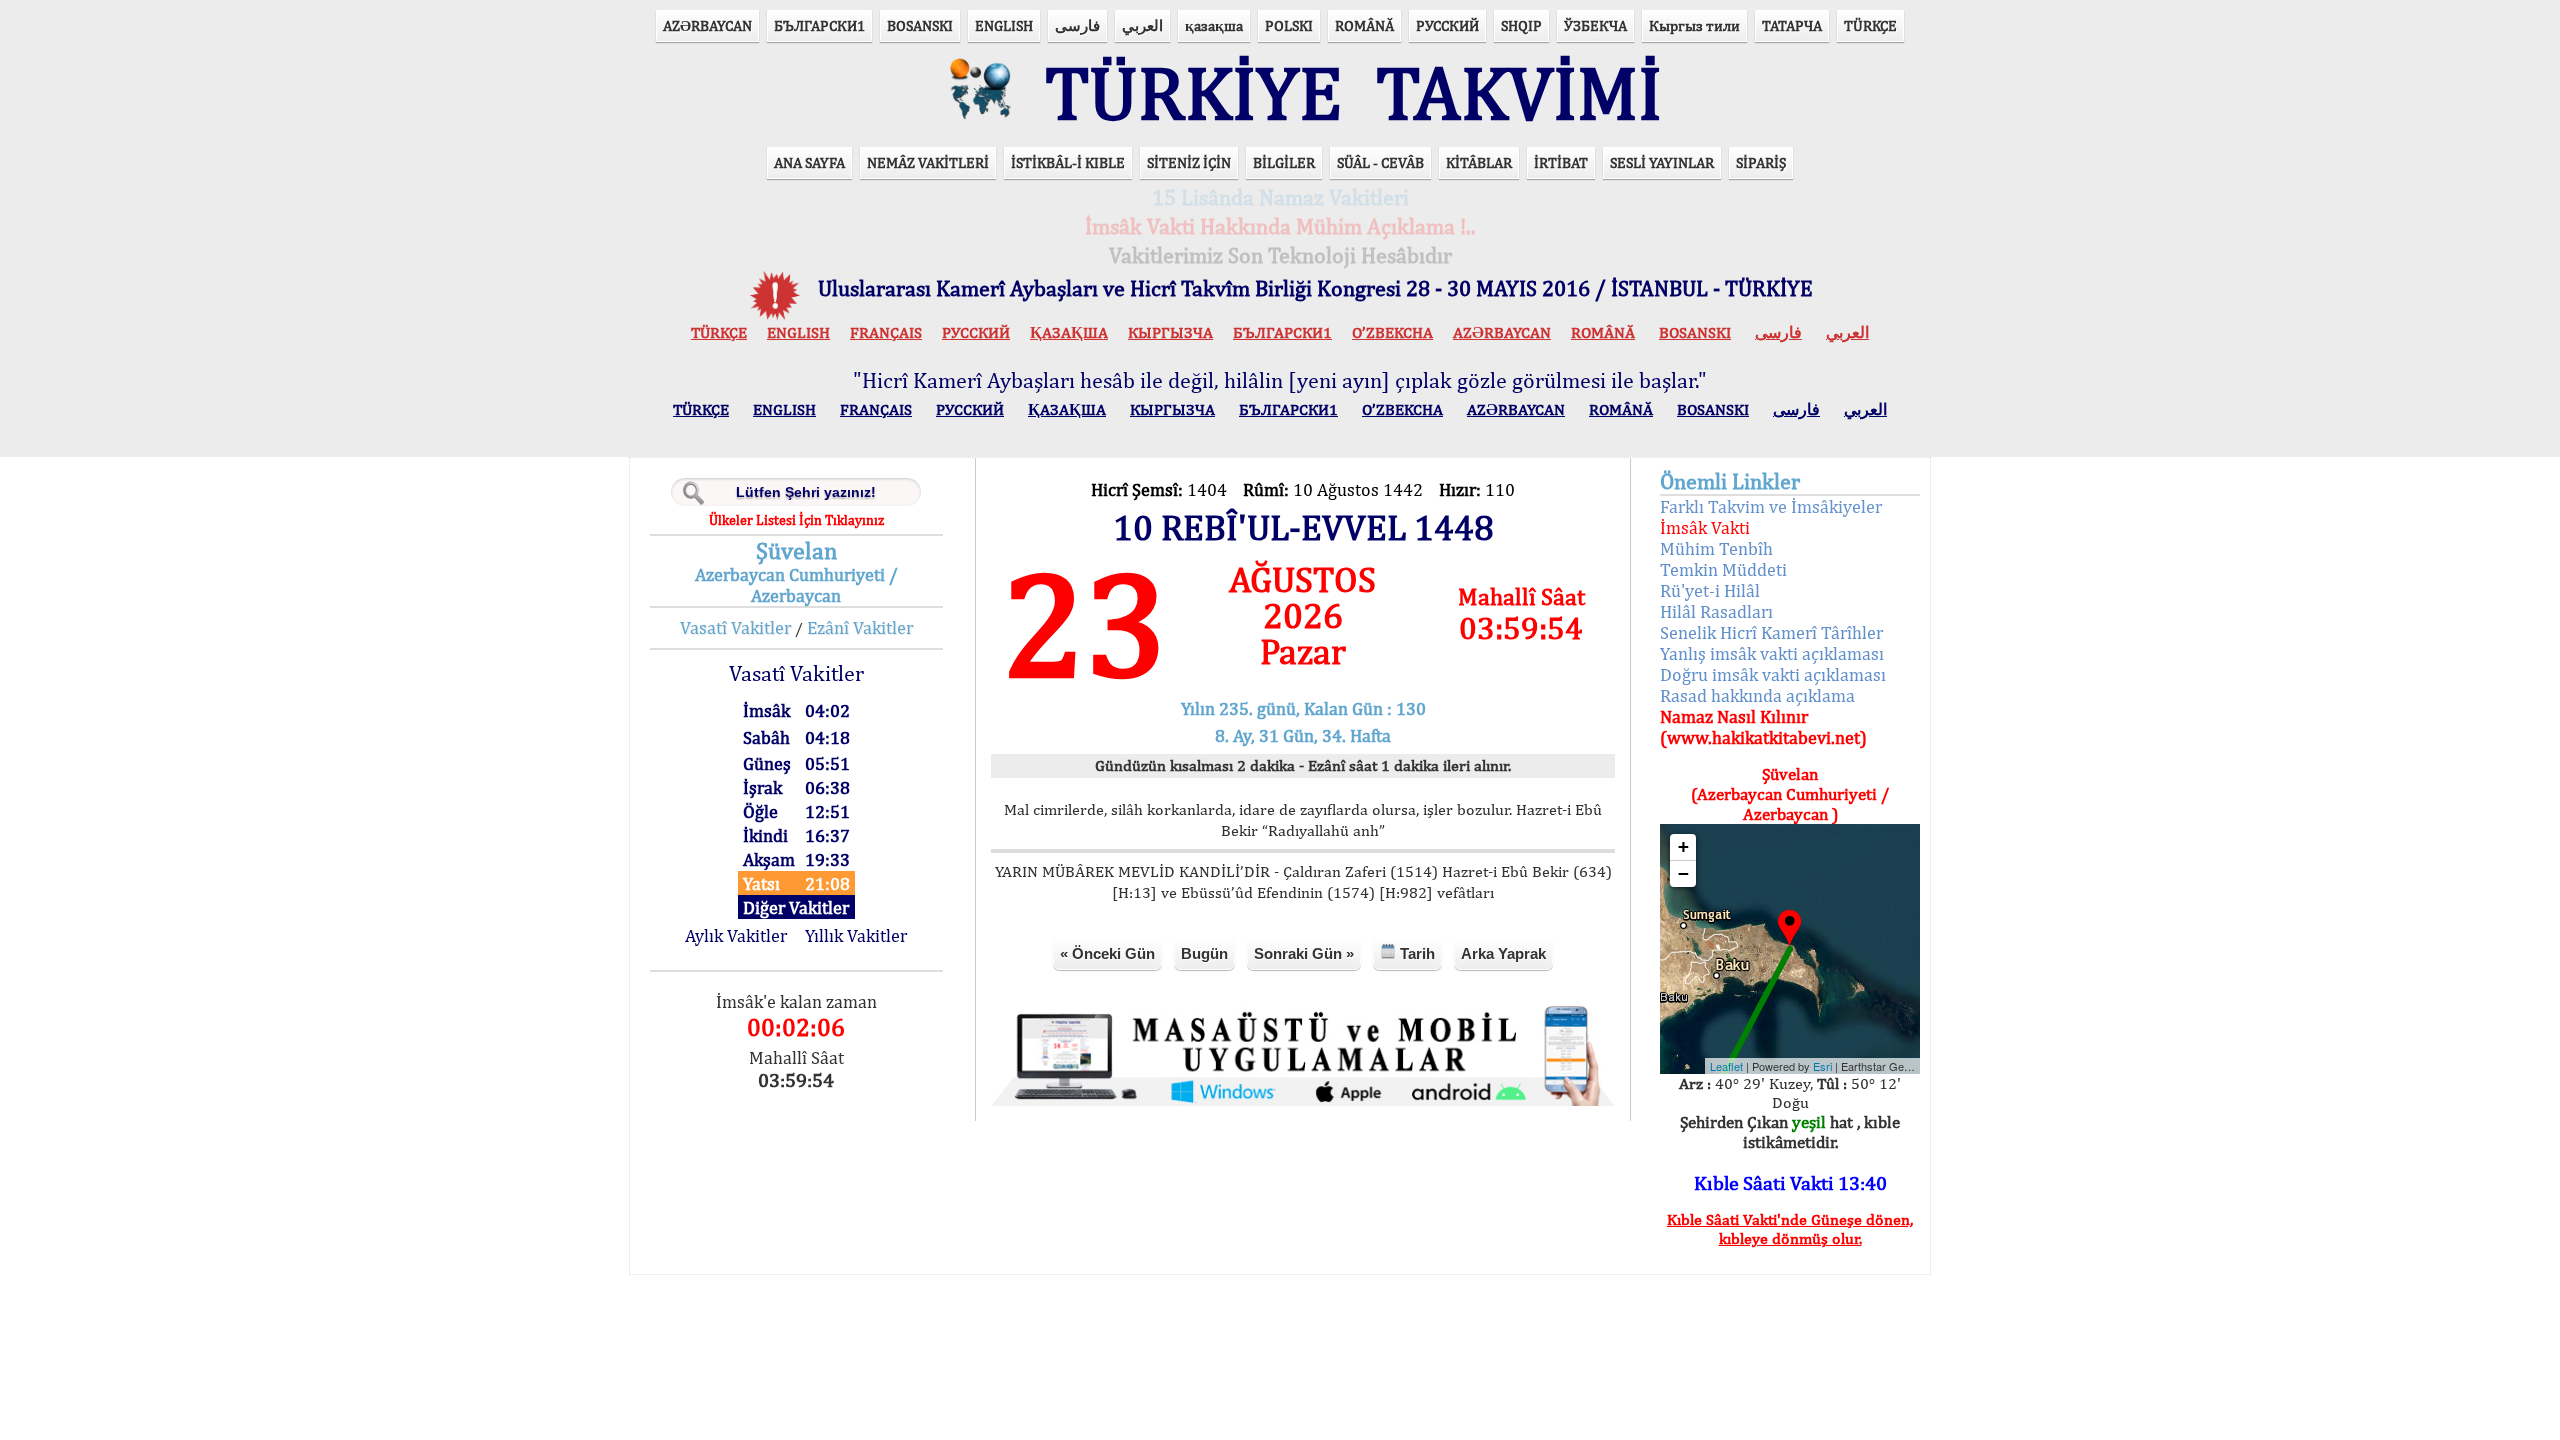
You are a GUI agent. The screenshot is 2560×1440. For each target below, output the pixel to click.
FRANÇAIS (886, 332)
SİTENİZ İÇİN (1189, 162)
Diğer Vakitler (796, 907)
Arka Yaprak (1503, 953)
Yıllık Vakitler (856, 935)
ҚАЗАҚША (1069, 332)
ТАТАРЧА (1792, 25)
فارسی (1077, 25)
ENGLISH (1004, 25)
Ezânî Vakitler (860, 627)
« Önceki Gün (1107, 953)
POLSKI (1289, 25)
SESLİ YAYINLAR (1662, 162)
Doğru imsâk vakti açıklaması (1773, 674)
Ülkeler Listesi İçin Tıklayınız (796, 520)
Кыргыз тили (1694, 25)
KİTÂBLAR (1479, 162)
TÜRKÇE (1870, 25)
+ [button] (1683, 846)
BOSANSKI (920, 25)
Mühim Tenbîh (1716, 548)
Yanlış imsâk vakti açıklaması (1772, 653)
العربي (1142, 25)
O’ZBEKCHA (1392, 332)
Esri (1822, 1066)
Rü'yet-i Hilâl (1710, 590)
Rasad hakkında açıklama (1757, 695)
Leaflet (1726, 1066)
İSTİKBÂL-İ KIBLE (1068, 162)
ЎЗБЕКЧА (1595, 25)
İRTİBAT (1561, 162)
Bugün (1204, 953)
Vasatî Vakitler (735, 627)
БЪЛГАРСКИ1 (819, 25)
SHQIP (1521, 25)
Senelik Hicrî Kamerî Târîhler (1771, 632)
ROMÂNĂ (1364, 25)
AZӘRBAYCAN (707, 25)
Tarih (1415, 953)
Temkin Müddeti (1723, 569)
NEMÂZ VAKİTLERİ (928, 162)
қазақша (1214, 25)
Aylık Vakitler (736, 935)
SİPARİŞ (1761, 162)
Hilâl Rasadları (1716, 611)
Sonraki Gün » (1304, 953)
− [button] (1683, 873)
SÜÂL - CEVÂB (1380, 162)
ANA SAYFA (809, 162)
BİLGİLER (1284, 162)
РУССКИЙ (1447, 25)
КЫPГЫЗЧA (1170, 332)
